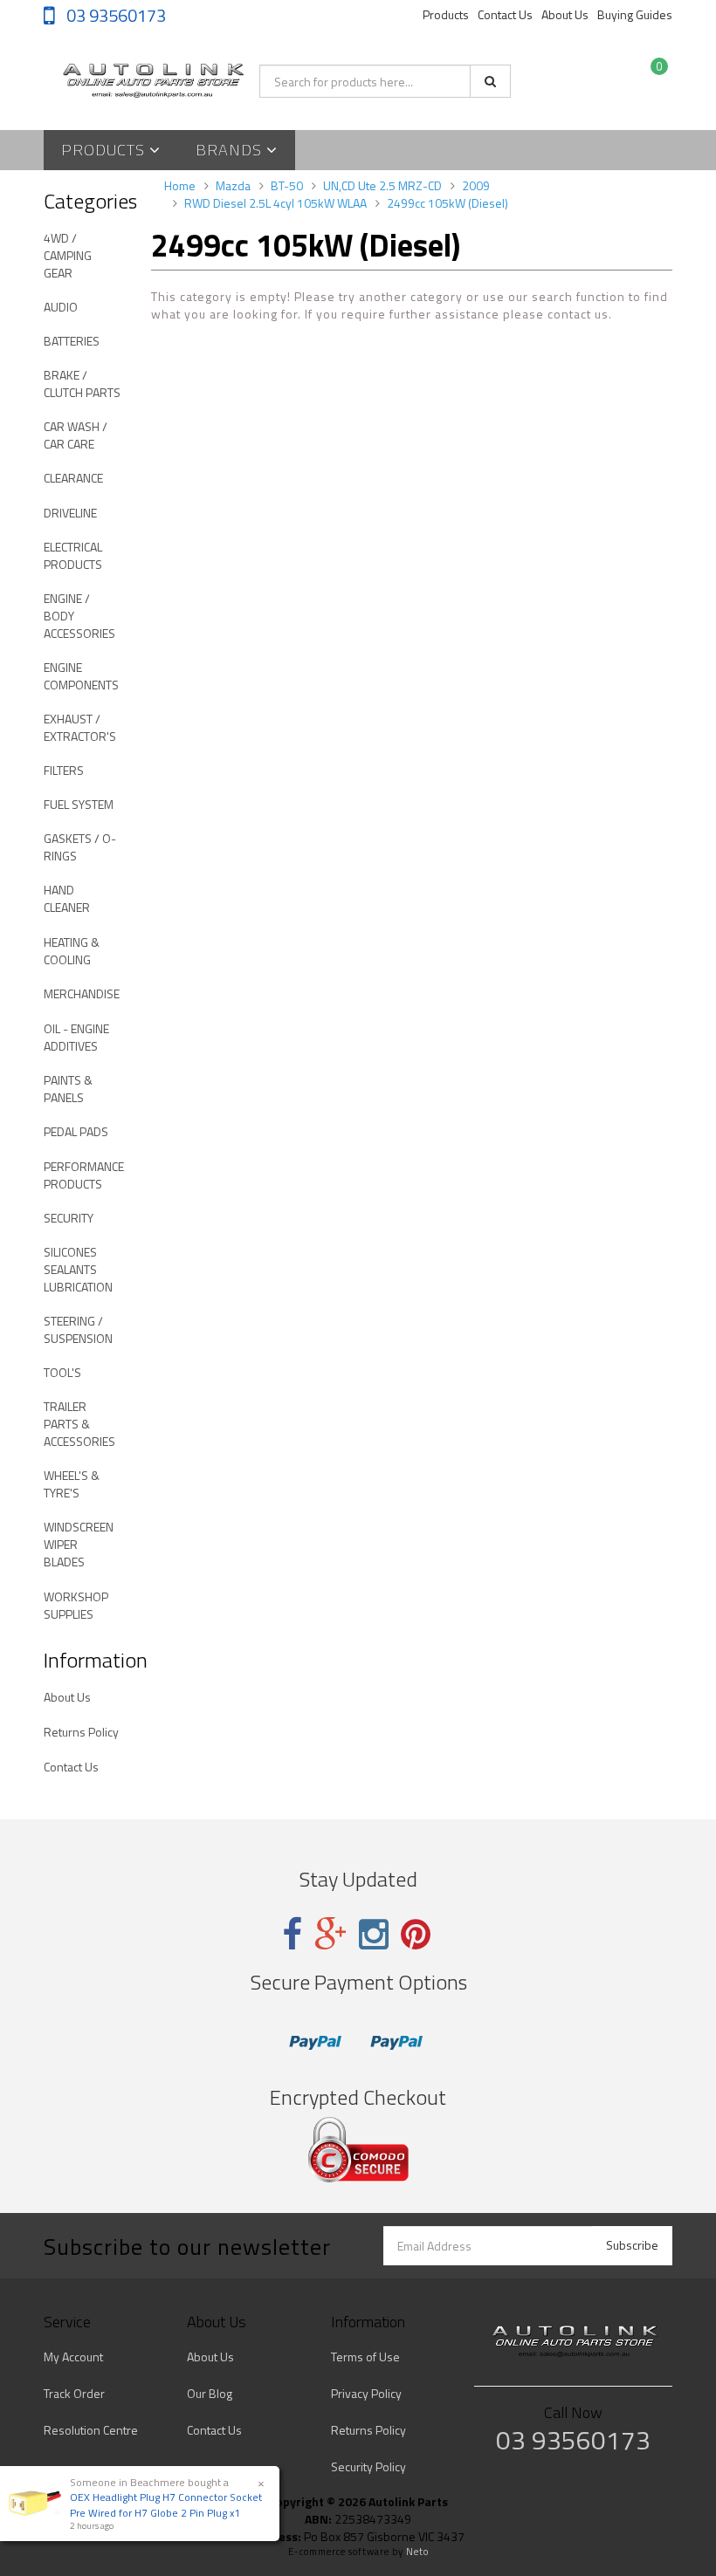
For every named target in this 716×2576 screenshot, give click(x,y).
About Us (565, 14)
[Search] (490, 81)
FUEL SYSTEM (79, 804)
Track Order (74, 2393)
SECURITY (69, 1218)
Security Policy (368, 2466)
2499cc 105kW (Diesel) (447, 203)
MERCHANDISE (82, 993)
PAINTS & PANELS (68, 1089)
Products (446, 14)
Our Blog (210, 2393)
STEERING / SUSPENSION (78, 1329)
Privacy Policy (366, 2393)
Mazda (233, 185)
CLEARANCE (73, 478)
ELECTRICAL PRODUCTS (73, 555)
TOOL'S (62, 1372)
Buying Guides (635, 14)
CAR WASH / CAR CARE (76, 435)
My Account (73, 2357)
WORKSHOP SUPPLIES (76, 1605)
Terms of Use (365, 2357)
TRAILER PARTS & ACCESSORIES (79, 1424)
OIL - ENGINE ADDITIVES (76, 1037)
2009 (476, 185)
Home (180, 185)
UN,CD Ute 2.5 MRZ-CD (382, 185)
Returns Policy (81, 1732)
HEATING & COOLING (72, 951)
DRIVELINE (70, 513)
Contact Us (505, 14)
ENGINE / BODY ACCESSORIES (79, 616)
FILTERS (64, 770)
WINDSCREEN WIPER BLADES (79, 1544)
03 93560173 (114, 15)
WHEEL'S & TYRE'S (72, 1484)
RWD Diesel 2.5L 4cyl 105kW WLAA (275, 203)
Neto (417, 2552)
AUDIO (61, 307)
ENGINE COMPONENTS (81, 676)
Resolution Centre (91, 2430)
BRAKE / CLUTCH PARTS (82, 384)
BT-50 (287, 185)
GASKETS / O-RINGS (80, 847)
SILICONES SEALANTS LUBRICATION (78, 1269)
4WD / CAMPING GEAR (68, 255)
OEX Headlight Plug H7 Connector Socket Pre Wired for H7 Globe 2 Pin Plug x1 (166, 2504)
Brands (231, 150)
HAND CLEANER (67, 898)
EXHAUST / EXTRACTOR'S (80, 727)
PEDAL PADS (76, 1131)
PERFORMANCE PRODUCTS (84, 1175)
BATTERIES (72, 341)
